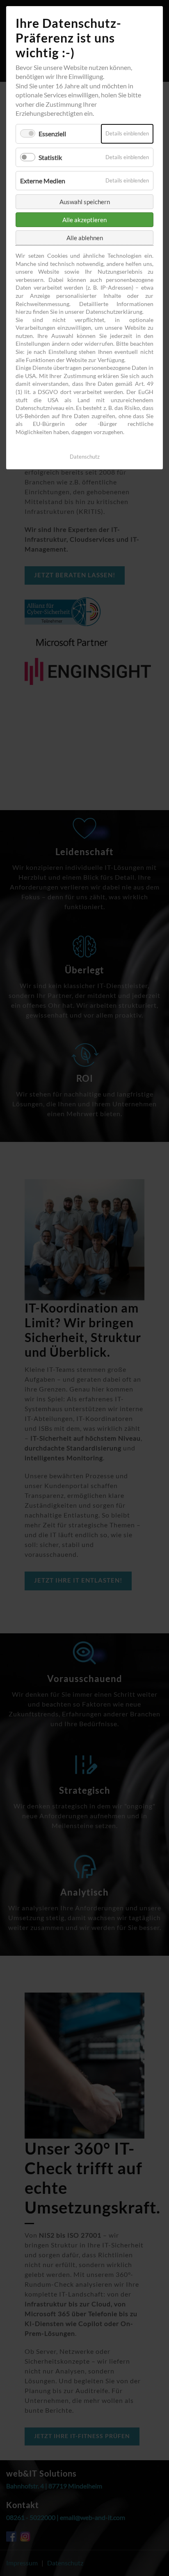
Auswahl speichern (85, 202)
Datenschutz (85, 457)
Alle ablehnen (85, 238)
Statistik (50, 157)
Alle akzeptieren (84, 220)
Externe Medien (43, 181)
